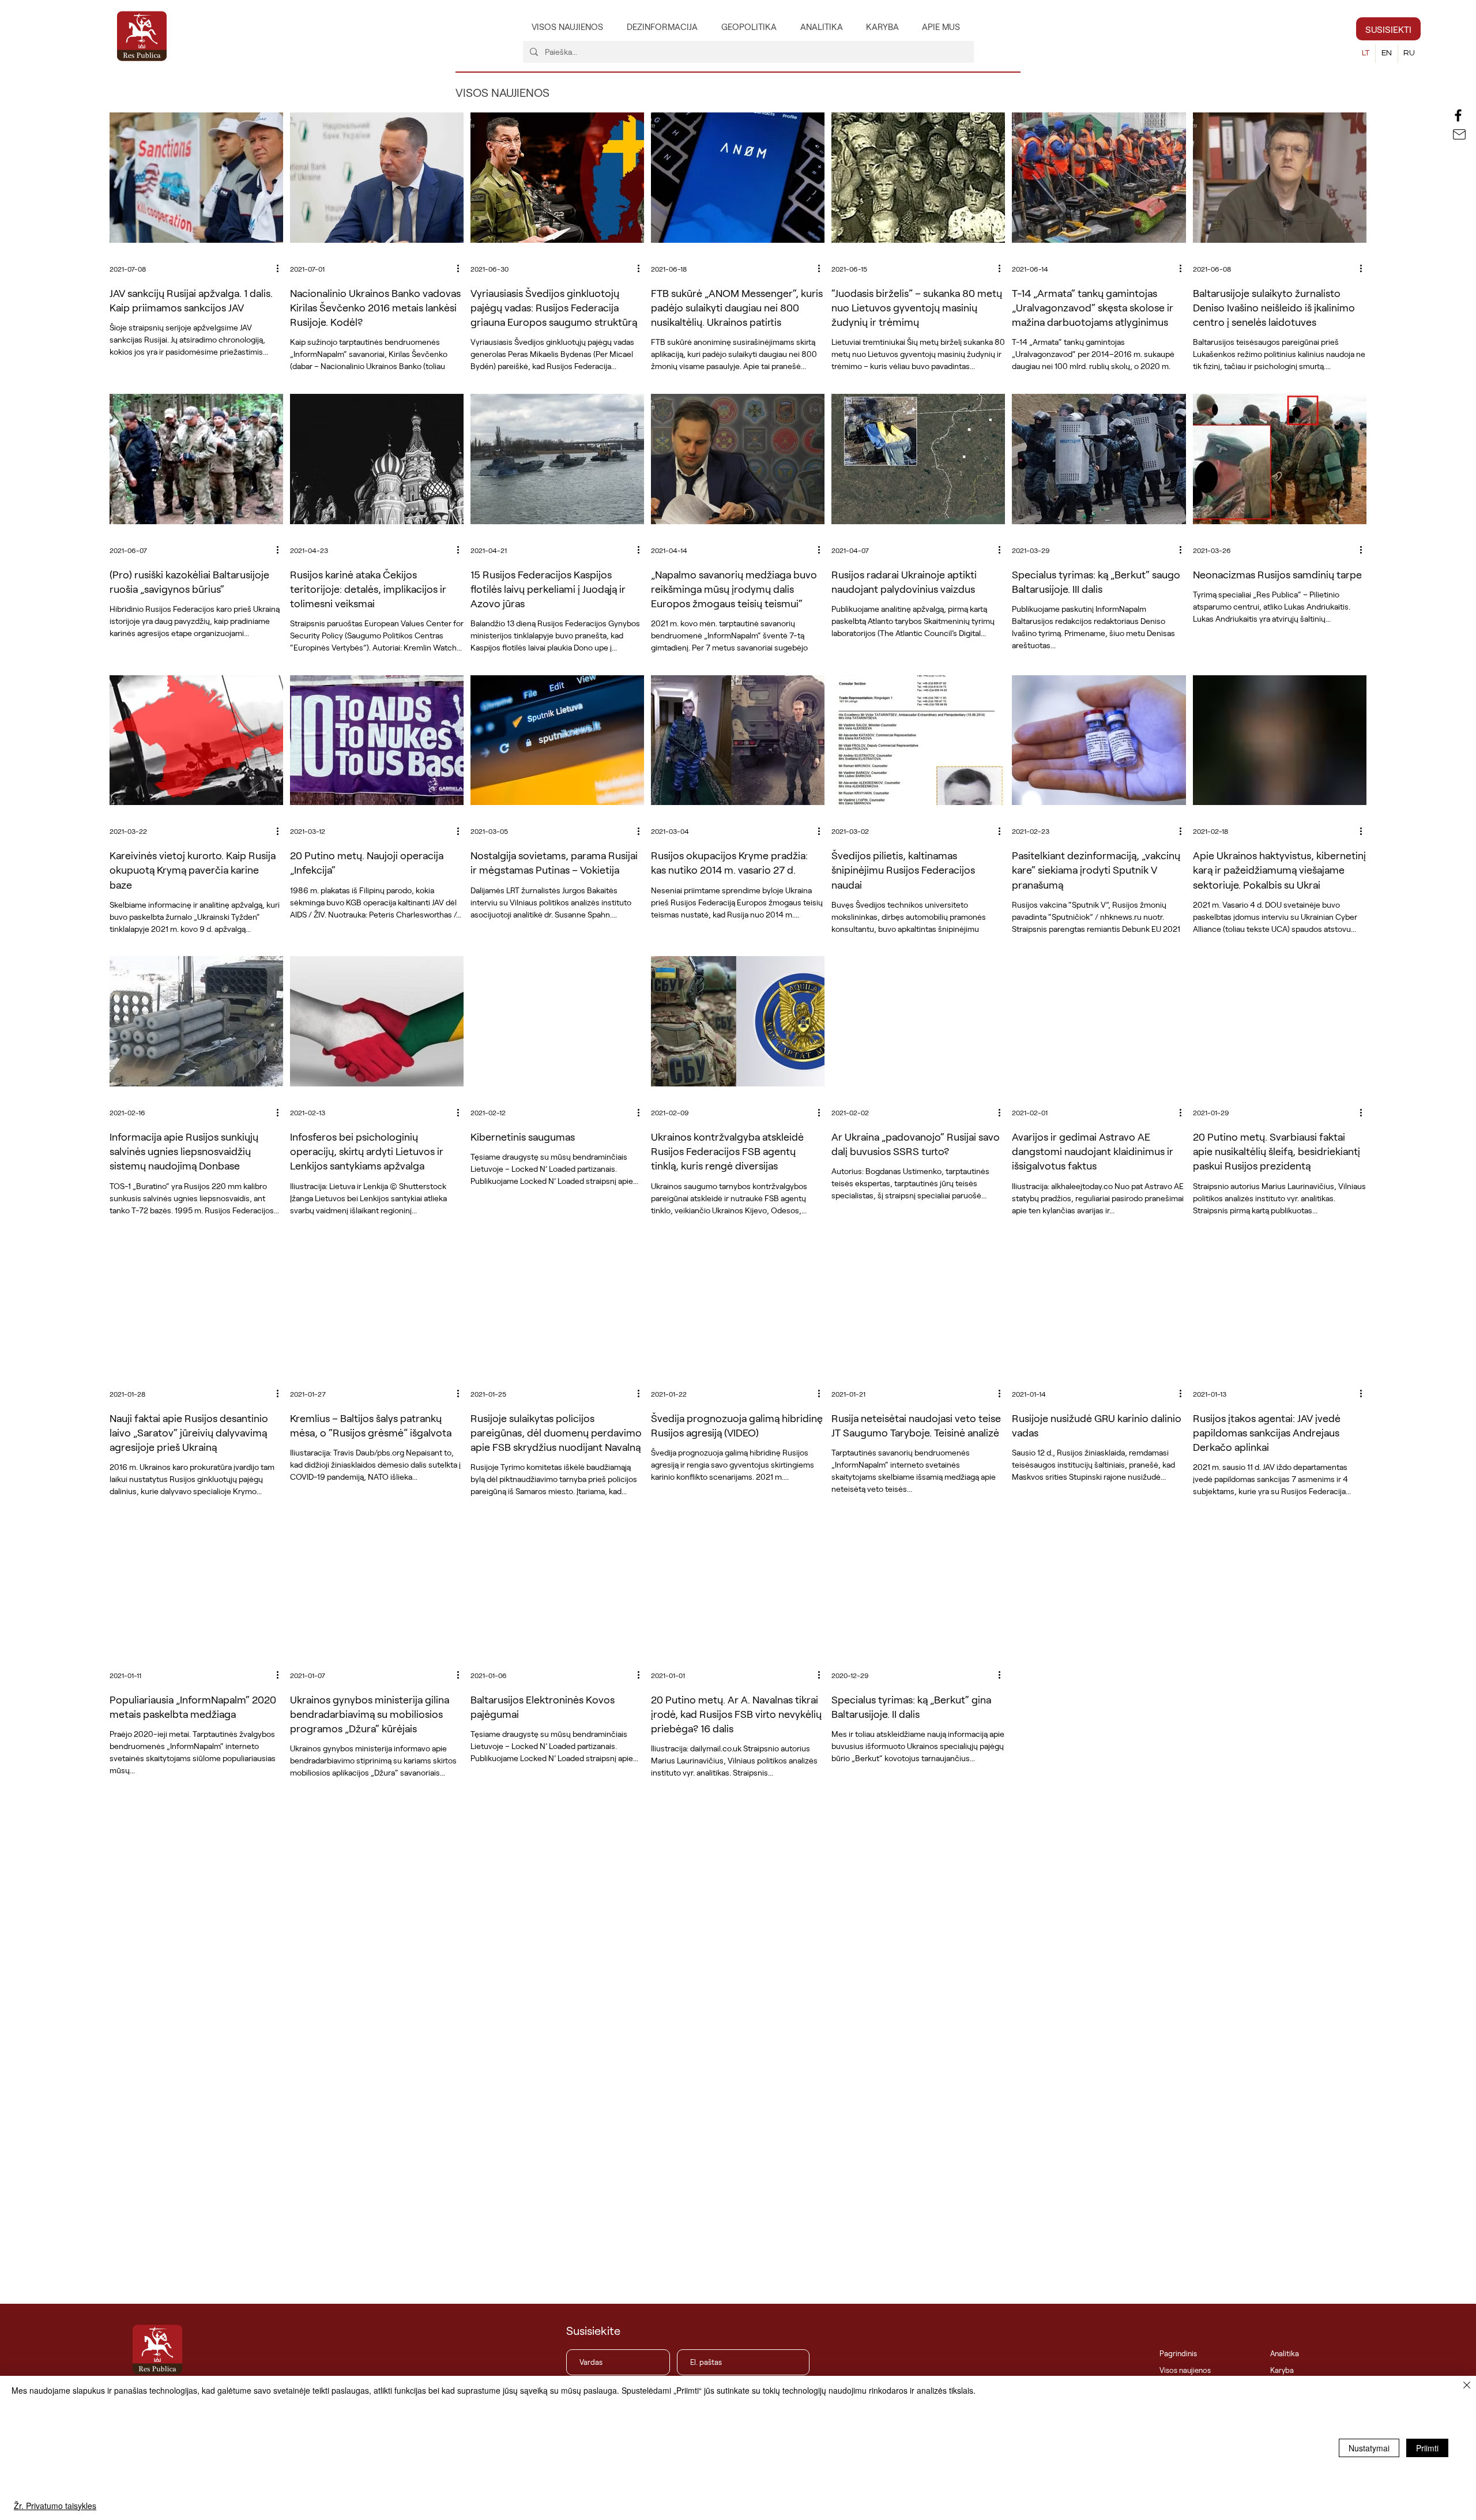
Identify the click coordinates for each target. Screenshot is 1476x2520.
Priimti (1427, 2448)
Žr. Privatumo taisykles (55, 2506)
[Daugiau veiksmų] (281, 269)
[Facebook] (1458, 115)
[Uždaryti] (1467, 2386)
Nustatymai (1369, 2448)
